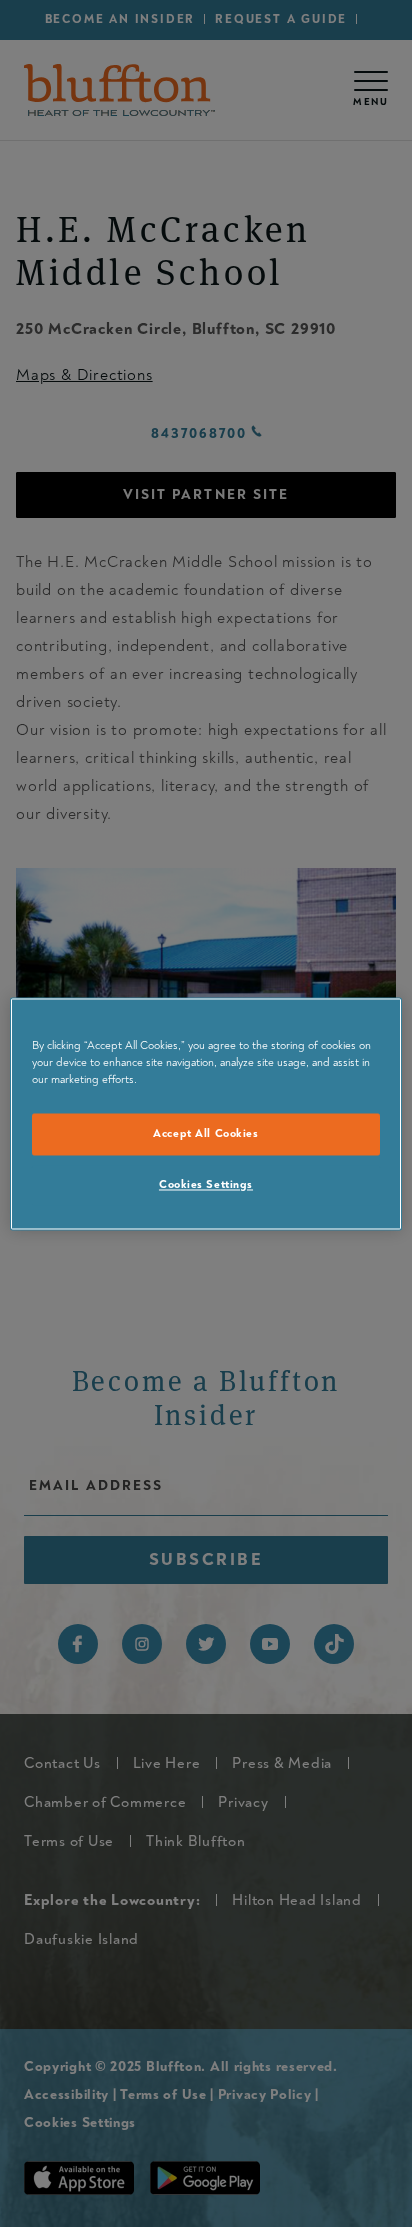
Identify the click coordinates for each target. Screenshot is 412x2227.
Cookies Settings (206, 1184)
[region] (205, 1113)
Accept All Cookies (205, 1133)
